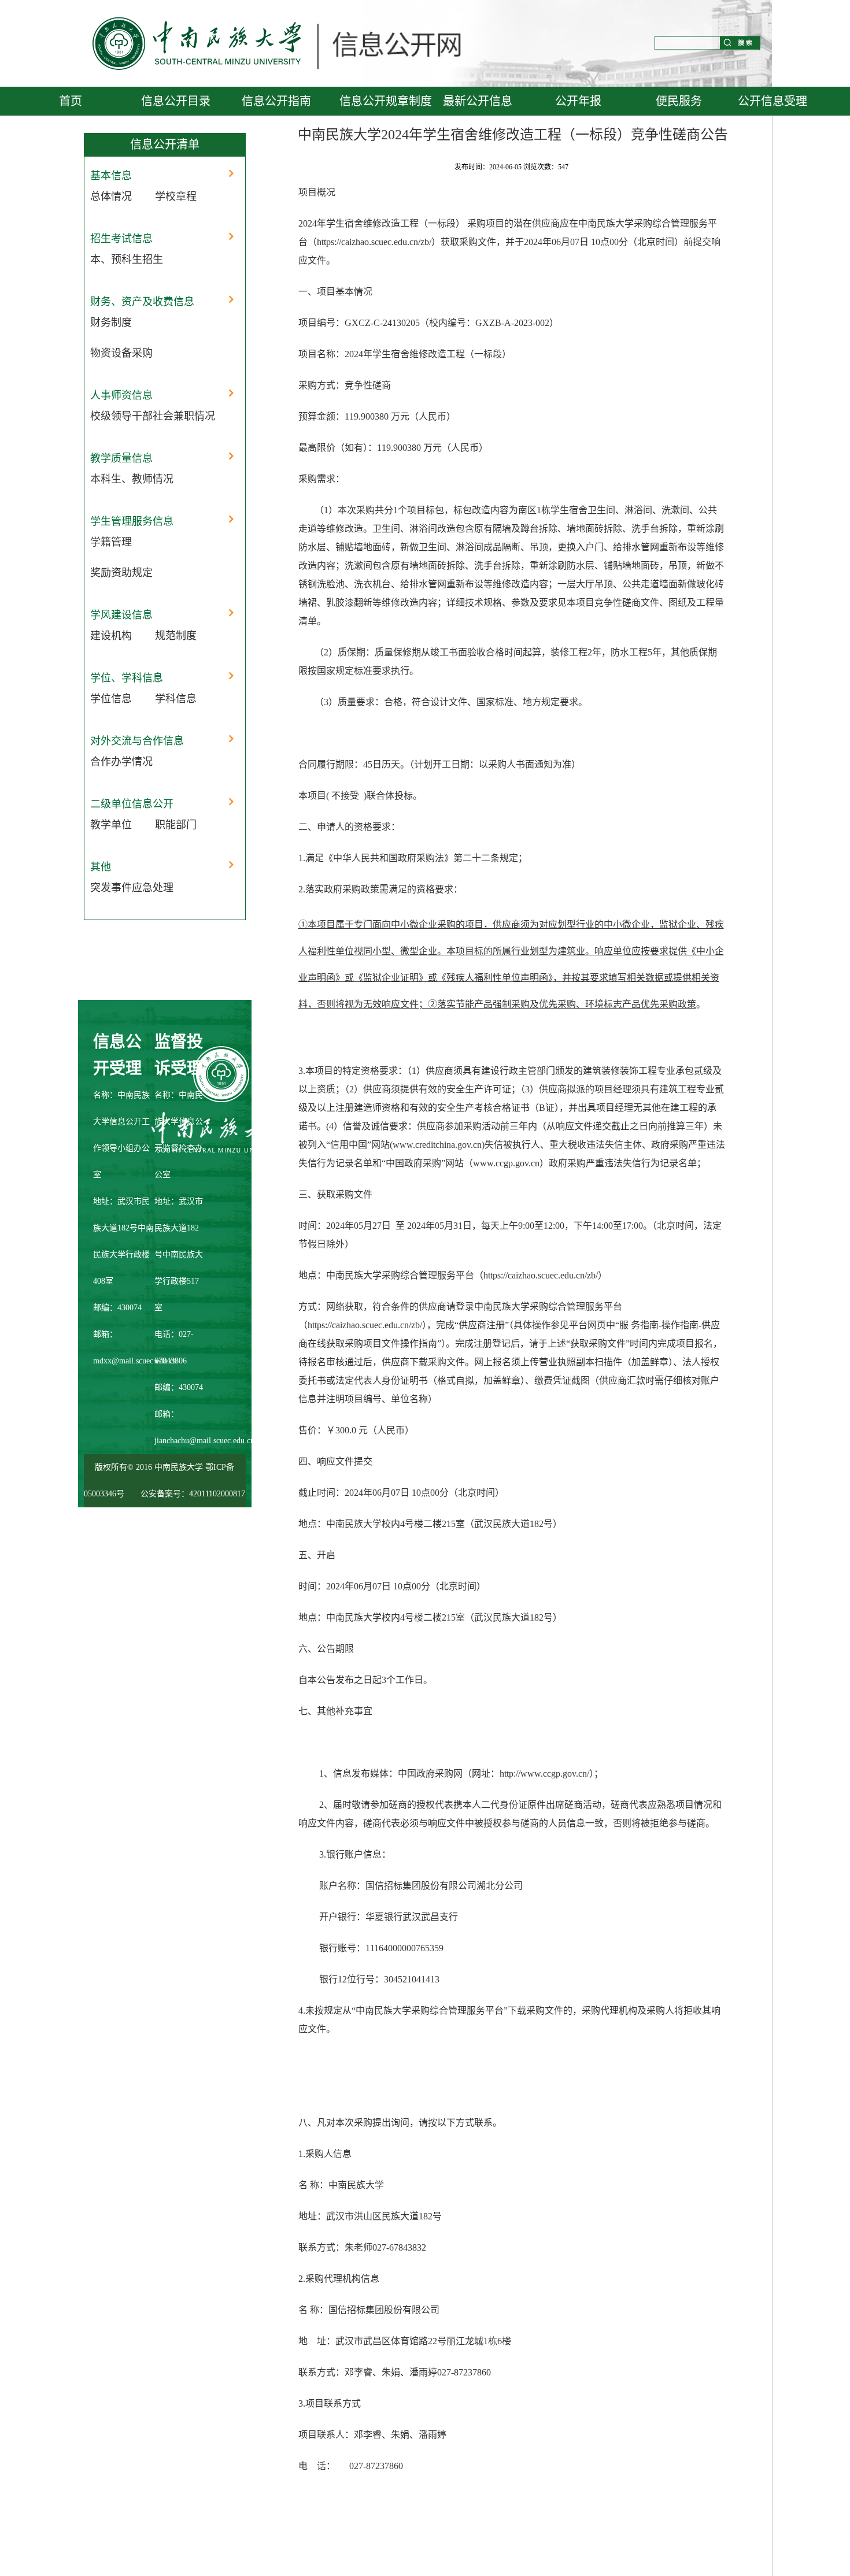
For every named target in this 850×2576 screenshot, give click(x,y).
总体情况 (111, 197)
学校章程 (176, 197)
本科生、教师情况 (132, 479)
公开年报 (578, 101)
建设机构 (111, 636)
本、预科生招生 (127, 260)
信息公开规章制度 (386, 101)
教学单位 (111, 825)
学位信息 (111, 699)
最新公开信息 (478, 101)
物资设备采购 (121, 353)
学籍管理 (111, 542)
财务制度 (111, 323)
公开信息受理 (773, 101)
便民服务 (679, 101)
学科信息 (176, 699)
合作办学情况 (121, 762)
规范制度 (176, 636)
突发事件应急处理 (132, 888)
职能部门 (176, 825)
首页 (71, 101)
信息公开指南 (276, 101)
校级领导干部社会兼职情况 (153, 416)
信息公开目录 (176, 101)
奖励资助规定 (121, 573)
